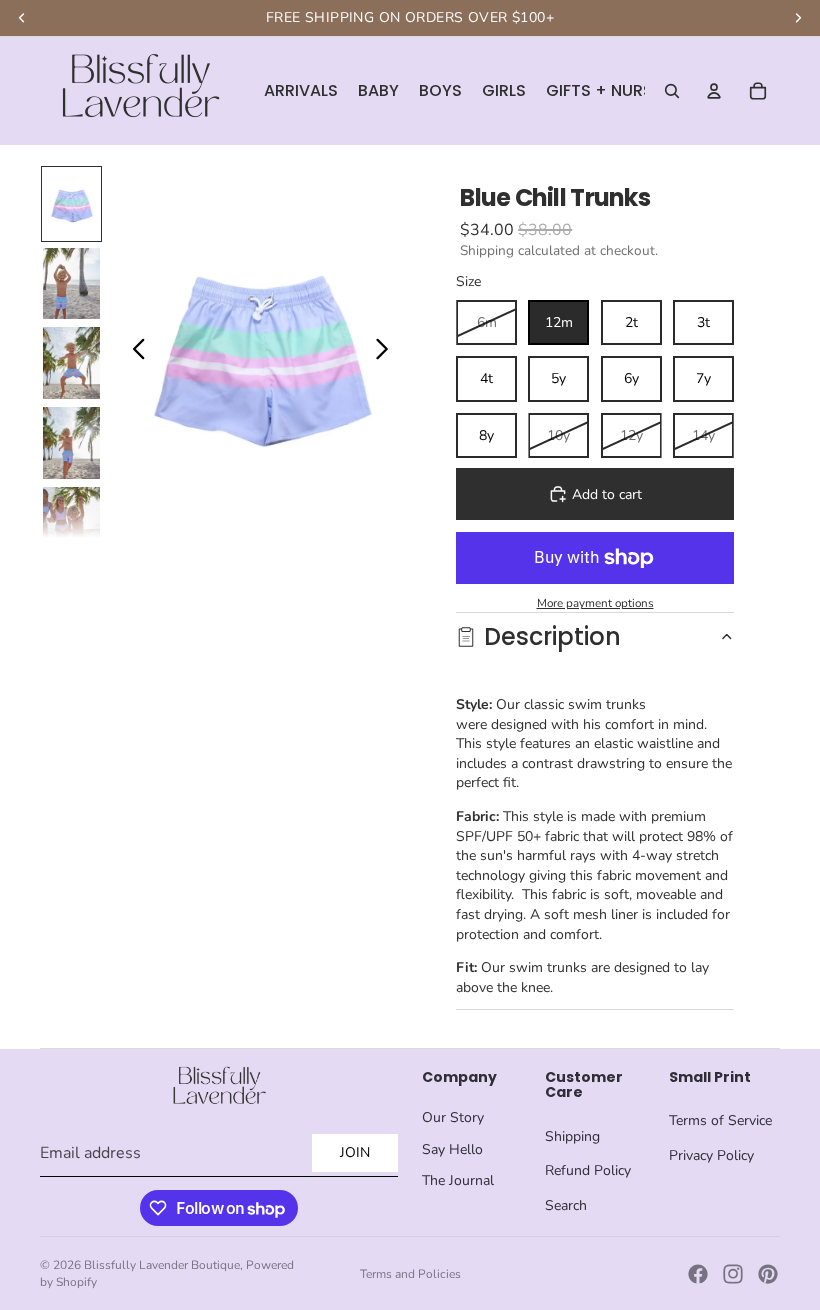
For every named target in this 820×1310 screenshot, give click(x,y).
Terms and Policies (410, 1274)
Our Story (453, 1117)
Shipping (572, 1136)
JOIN (355, 1152)
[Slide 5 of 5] (71, 523)
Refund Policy (588, 1170)
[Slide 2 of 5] (71, 284)
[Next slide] (387, 352)
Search (566, 1205)
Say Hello (452, 1149)
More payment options (595, 603)
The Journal (458, 1180)
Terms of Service (720, 1120)
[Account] (714, 91)
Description (552, 636)
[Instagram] (733, 1274)
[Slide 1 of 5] (71, 204)
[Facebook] (698, 1274)
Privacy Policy (711, 1155)
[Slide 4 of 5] (71, 443)
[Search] (672, 91)
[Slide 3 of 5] (71, 363)
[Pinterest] (768, 1274)
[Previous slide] (133, 352)
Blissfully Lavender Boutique (162, 1265)
